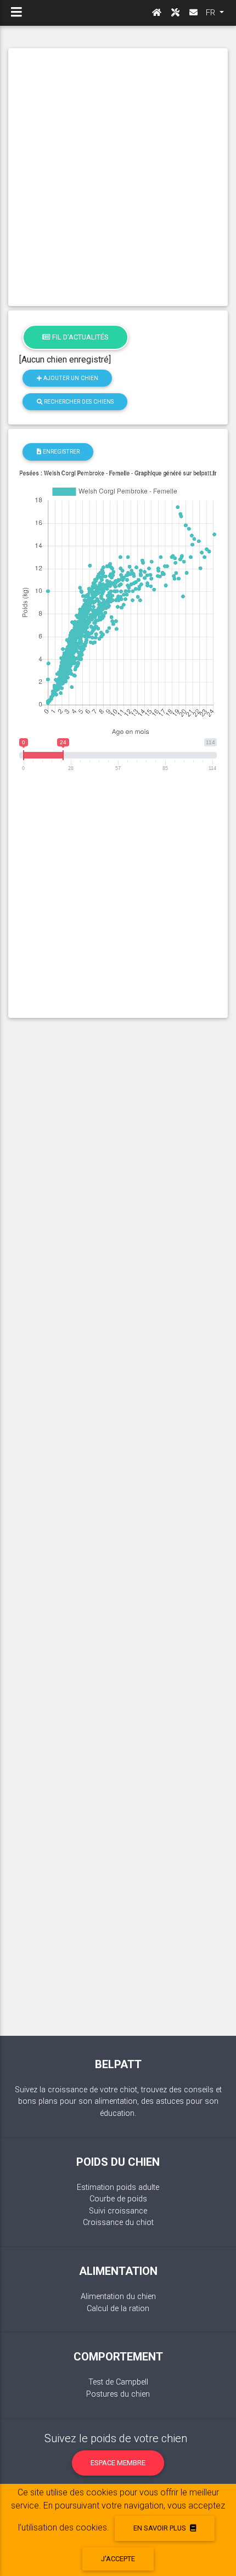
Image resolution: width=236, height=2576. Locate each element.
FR (212, 13)
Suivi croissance (118, 2211)
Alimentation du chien (118, 2297)
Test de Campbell (118, 2382)
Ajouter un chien (70, 378)
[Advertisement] (118, 177)
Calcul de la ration (118, 2309)
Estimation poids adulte (118, 2187)
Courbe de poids (118, 2199)
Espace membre (118, 2463)
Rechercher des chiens (78, 402)
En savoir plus (161, 2528)
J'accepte (118, 2559)
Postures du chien (118, 2394)
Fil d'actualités (80, 337)
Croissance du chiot (118, 2223)
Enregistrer (60, 452)
